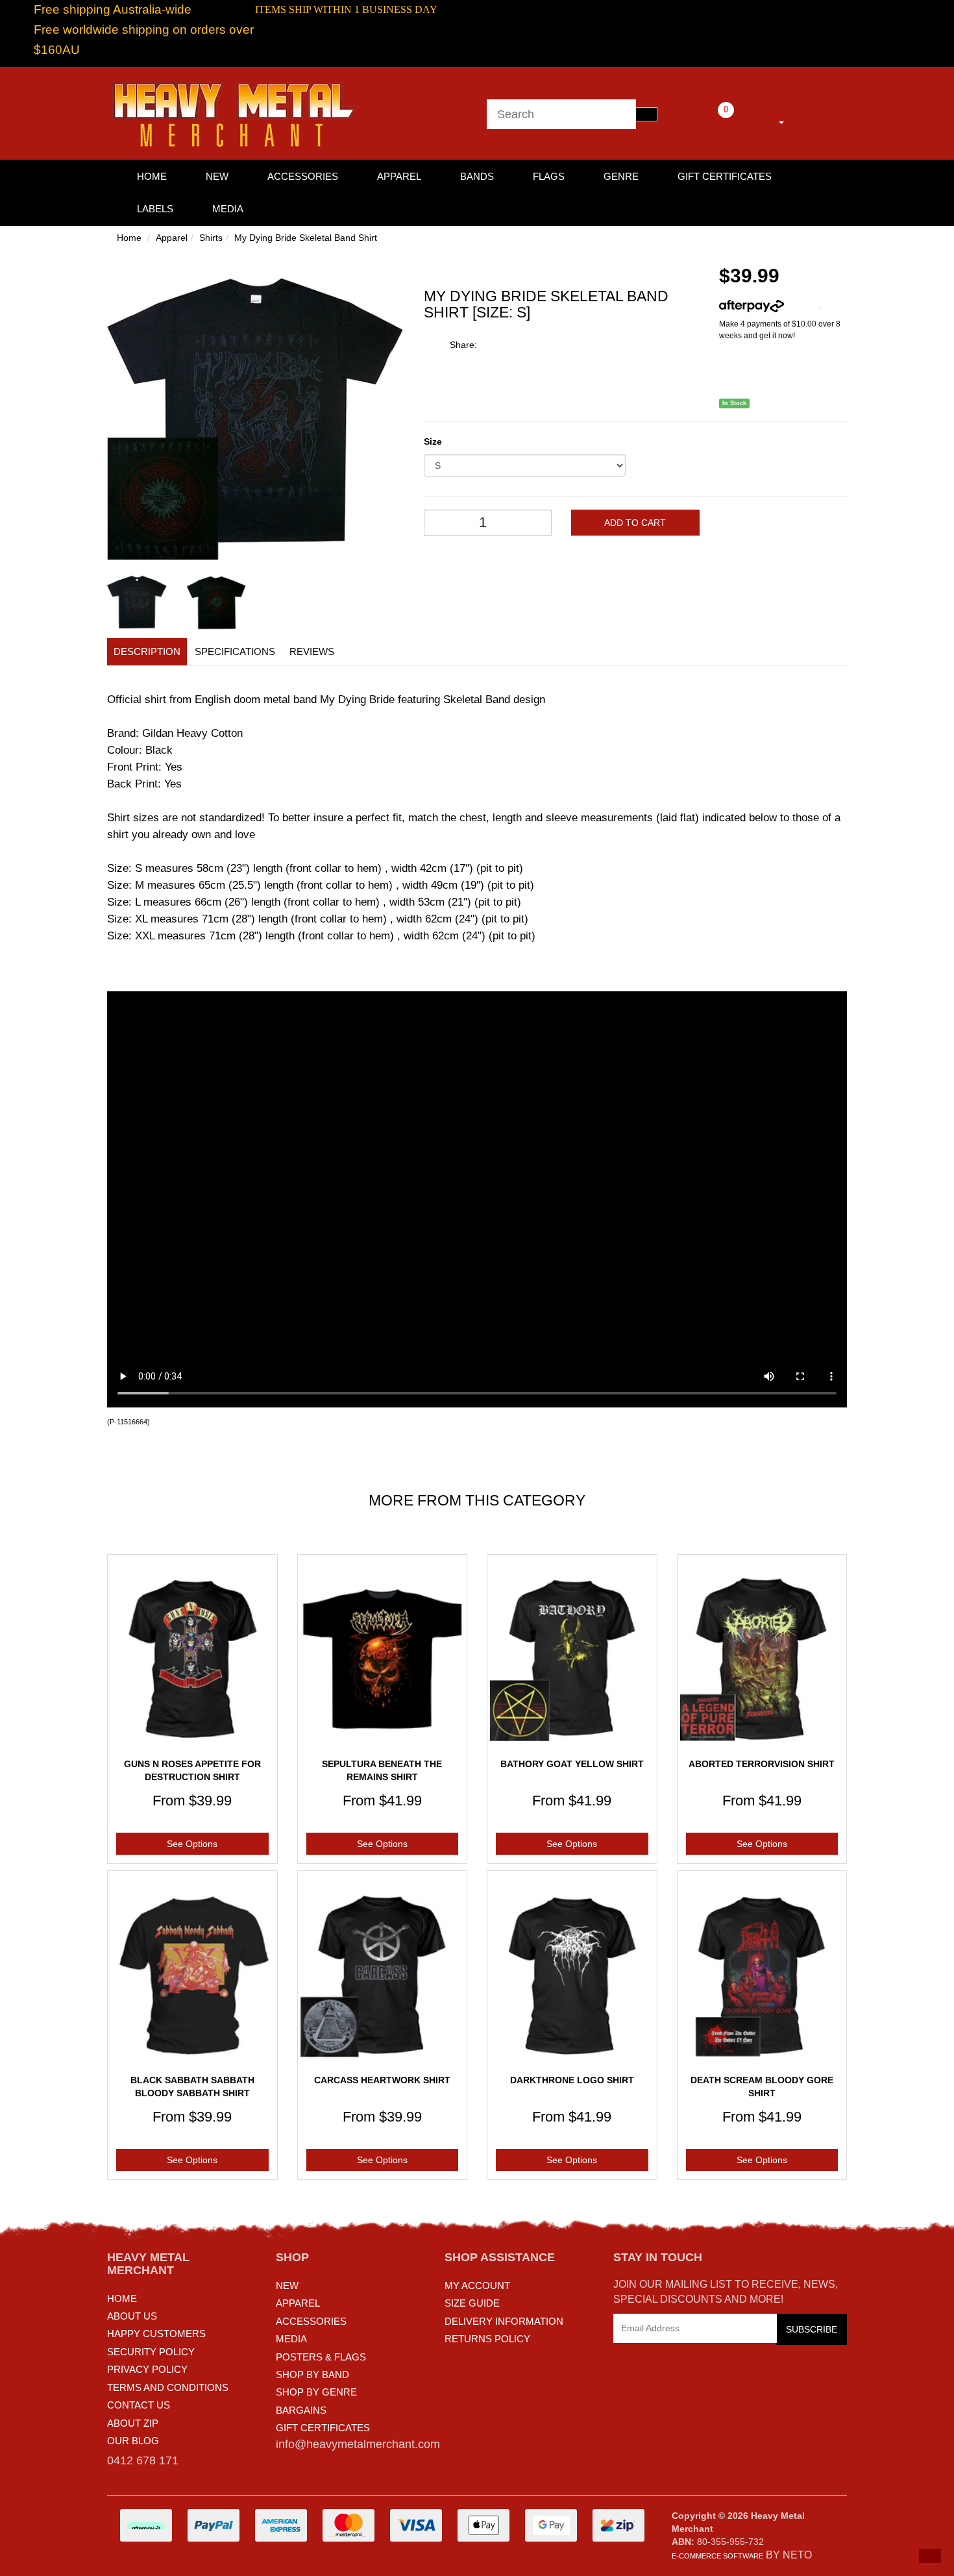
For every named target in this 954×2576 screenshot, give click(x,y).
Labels (155, 209)
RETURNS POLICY (487, 2339)
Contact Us (139, 2405)
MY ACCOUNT (477, 2285)
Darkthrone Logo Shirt (572, 2080)
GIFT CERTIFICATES (323, 2428)
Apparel (399, 176)
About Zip (133, 2423)
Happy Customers (156, 2334)
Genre (621, 176)
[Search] (646, 114)
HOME (152, 176)
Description (147, 651)
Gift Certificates (725, 176)
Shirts (211, 238)
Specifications (235, 651)
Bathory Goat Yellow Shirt (572, 1764)
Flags (549, 176)
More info (801, 306)
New (217, 176)
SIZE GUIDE (472, 2303)
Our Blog (133, 2441)
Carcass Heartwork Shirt (382, 2080)
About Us (132, 2316)
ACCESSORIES (311, 2321)
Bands (477, 176)
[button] (930, 2556)
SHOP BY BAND (312, 2374)
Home (129, 238)
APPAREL (298, 2303)
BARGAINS (301, 2410)
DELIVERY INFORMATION (504, 2321)
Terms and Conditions (168, 2387)
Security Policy (151, 2352)
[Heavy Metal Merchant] (237, 112)
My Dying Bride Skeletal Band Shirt (306, 238)
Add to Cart (635, 523)
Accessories (303, 176)
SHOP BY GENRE (316, 2392)
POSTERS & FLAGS (321, 2357)
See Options (192, 1844)
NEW (287, 2285)
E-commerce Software (717, 2556)
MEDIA (291, 2339)
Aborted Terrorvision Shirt (762, 1764)
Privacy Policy (147, 2369)
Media (228, 209)
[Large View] (137, 602)
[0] (708, 120)
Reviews (312, 651)
